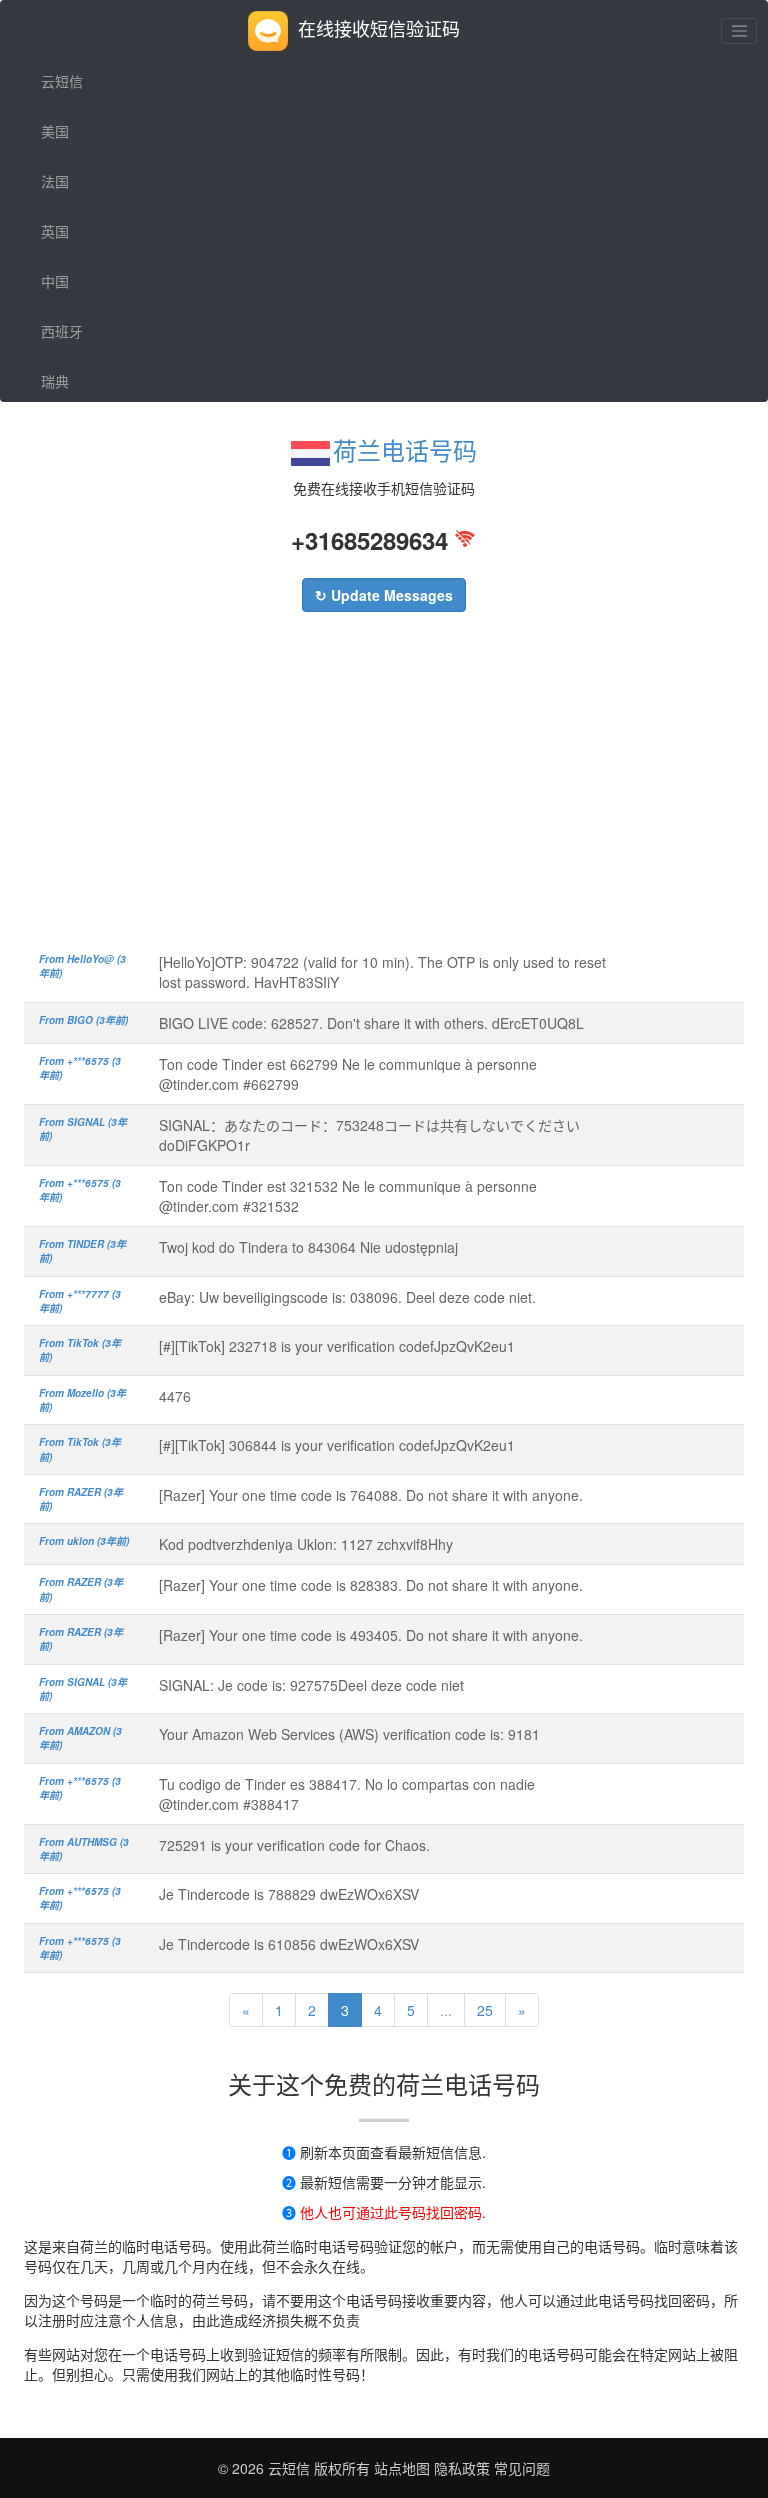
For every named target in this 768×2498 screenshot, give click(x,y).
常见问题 (522, 2468)
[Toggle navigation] (739, 31)
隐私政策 (460, 2468)
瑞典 (55, 381)
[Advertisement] (384, 792)
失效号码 (69, 481)
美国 (55, 131)
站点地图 (402, 2468)
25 (485, 2010)
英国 (55, 231)
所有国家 (69, 431)
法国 (55, 181)
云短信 (62, 81)
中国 (55, 281)
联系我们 (69, 531)
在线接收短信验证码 (379, 28)
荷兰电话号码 (405, 449)
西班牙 (62, 331)
